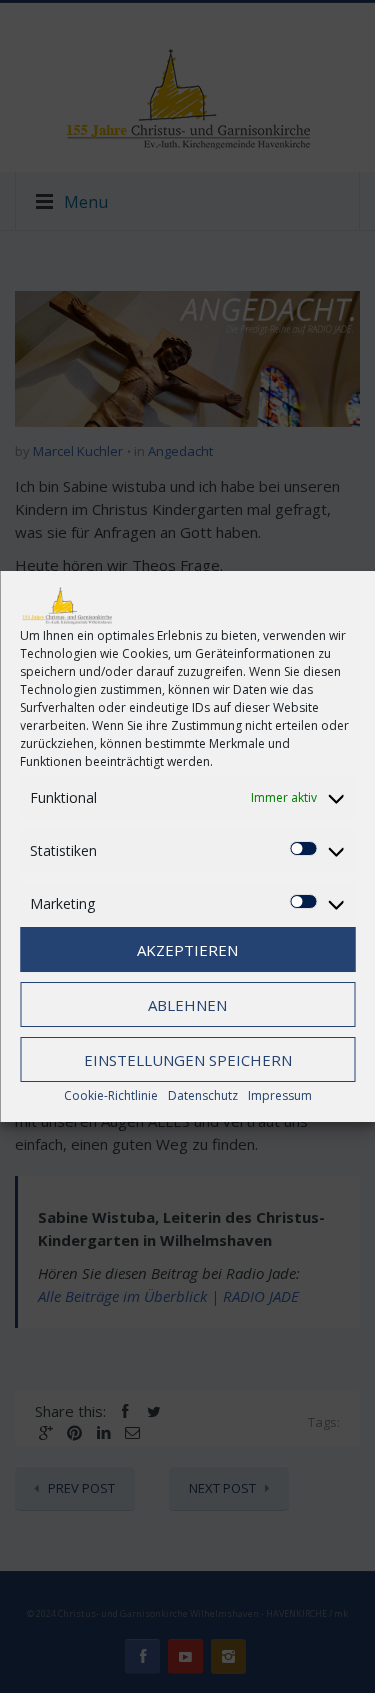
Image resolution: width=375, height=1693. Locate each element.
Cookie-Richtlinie (111, 1095)
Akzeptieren (187, 950)
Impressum (280, 1095)
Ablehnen (187, 1005)
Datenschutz (203, 1095)
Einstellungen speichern (188, 1060)
